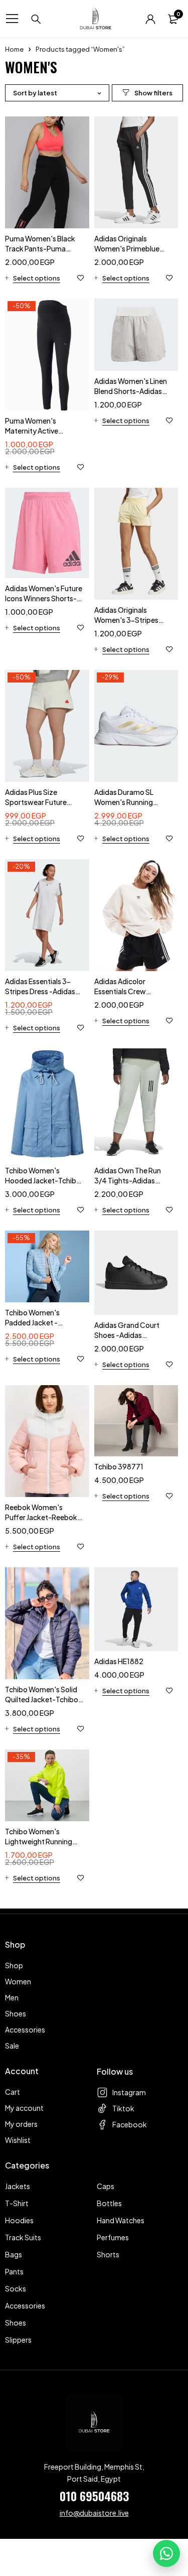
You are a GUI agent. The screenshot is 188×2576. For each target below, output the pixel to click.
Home (14, 49)
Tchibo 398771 (119, 1466)
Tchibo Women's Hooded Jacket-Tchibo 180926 (43, 1180)
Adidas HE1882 (119, 1661)
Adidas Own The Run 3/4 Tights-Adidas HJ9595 (128, 1180)
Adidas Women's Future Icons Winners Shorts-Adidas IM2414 (44, 598)
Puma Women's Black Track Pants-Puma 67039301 (40, 248)
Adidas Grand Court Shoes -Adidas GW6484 (127, 1335)
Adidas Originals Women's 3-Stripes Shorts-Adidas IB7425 (131, 620)
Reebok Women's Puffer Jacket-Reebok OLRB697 (41, 1517)
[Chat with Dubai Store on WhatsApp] (166, 2553)
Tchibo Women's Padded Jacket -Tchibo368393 (32, 1322)
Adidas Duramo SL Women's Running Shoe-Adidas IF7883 (128, 802)
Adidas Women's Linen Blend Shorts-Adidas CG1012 (131, 391)
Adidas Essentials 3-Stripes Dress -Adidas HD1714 (40, 991)
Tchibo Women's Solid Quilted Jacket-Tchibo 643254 (42, 1699)
